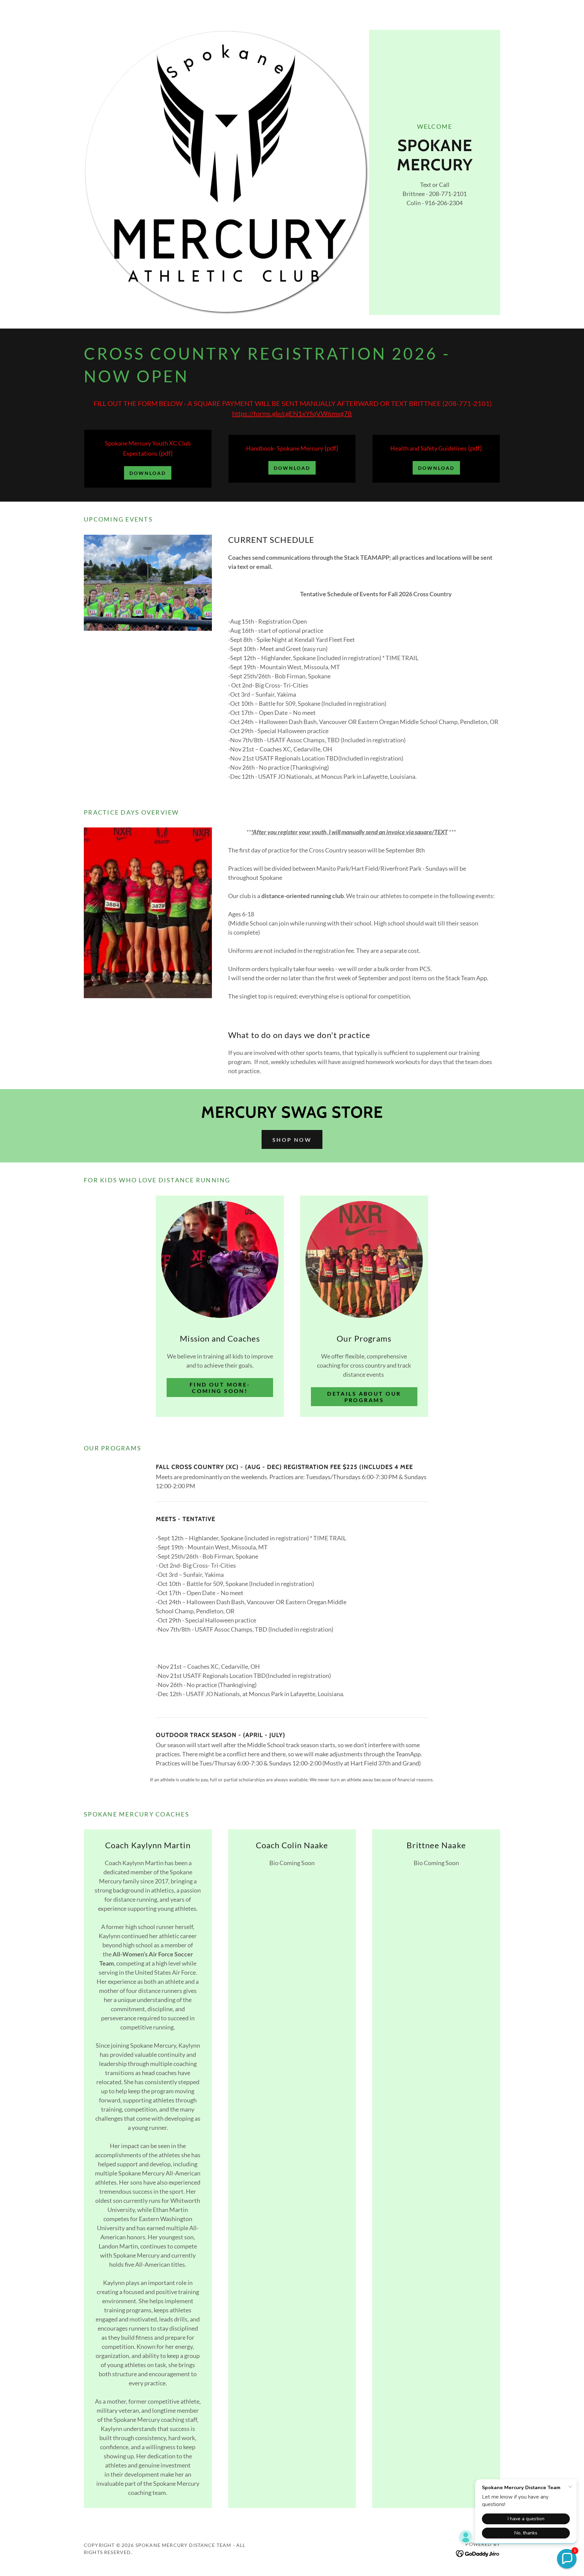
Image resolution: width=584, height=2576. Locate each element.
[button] (567, 2559)
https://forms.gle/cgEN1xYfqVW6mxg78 (292, 413)
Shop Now (292, 1140)
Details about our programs (364, 1397)
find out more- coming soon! (220, 1388)
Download (148, 473)
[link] (478, 2553)
